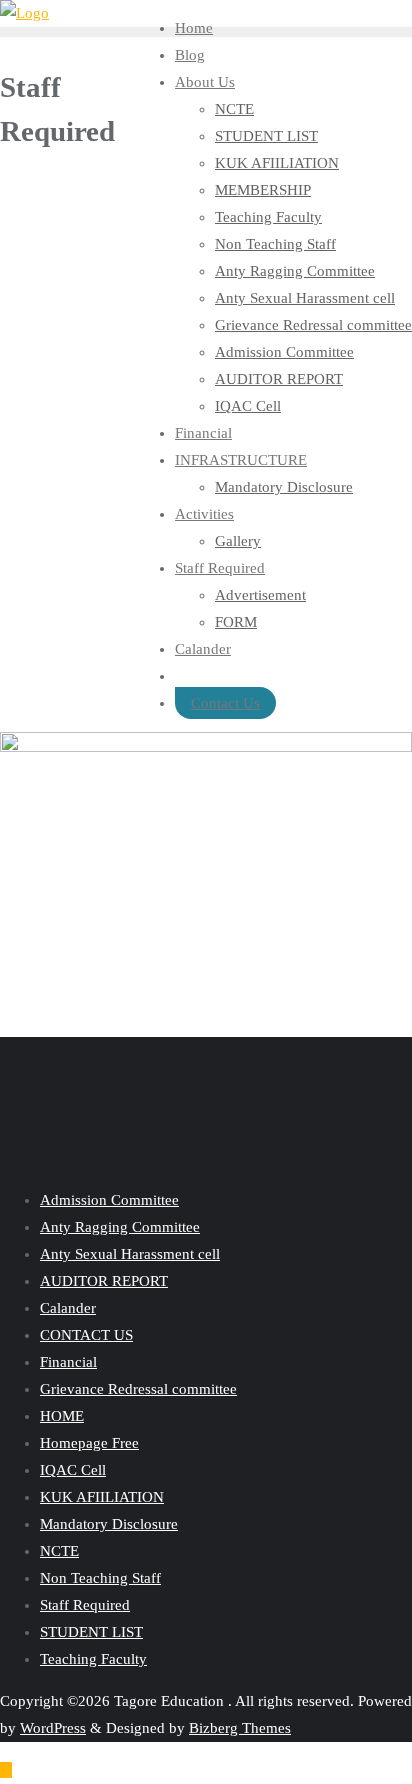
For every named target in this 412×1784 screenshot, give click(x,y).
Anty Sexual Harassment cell (130, 1254)
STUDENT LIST (91, 1632)
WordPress (53, 1728)
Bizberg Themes (240, 1728)
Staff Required (85, 1605)
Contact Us (225, 703)
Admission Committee (109, 1200)
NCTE (59, 1551)
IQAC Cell (73, 1470)
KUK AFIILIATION (102, 1497)
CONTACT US (86, 1335)
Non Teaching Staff (100, 1578)
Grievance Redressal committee (138, 1389)
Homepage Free (89, 1443)
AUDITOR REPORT (104, 1281)
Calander (68, 1308)
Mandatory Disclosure (109, 1524)
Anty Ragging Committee (120, 1227)
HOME (62, 1416)
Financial (68, 1362)
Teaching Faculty (93, 1659)
